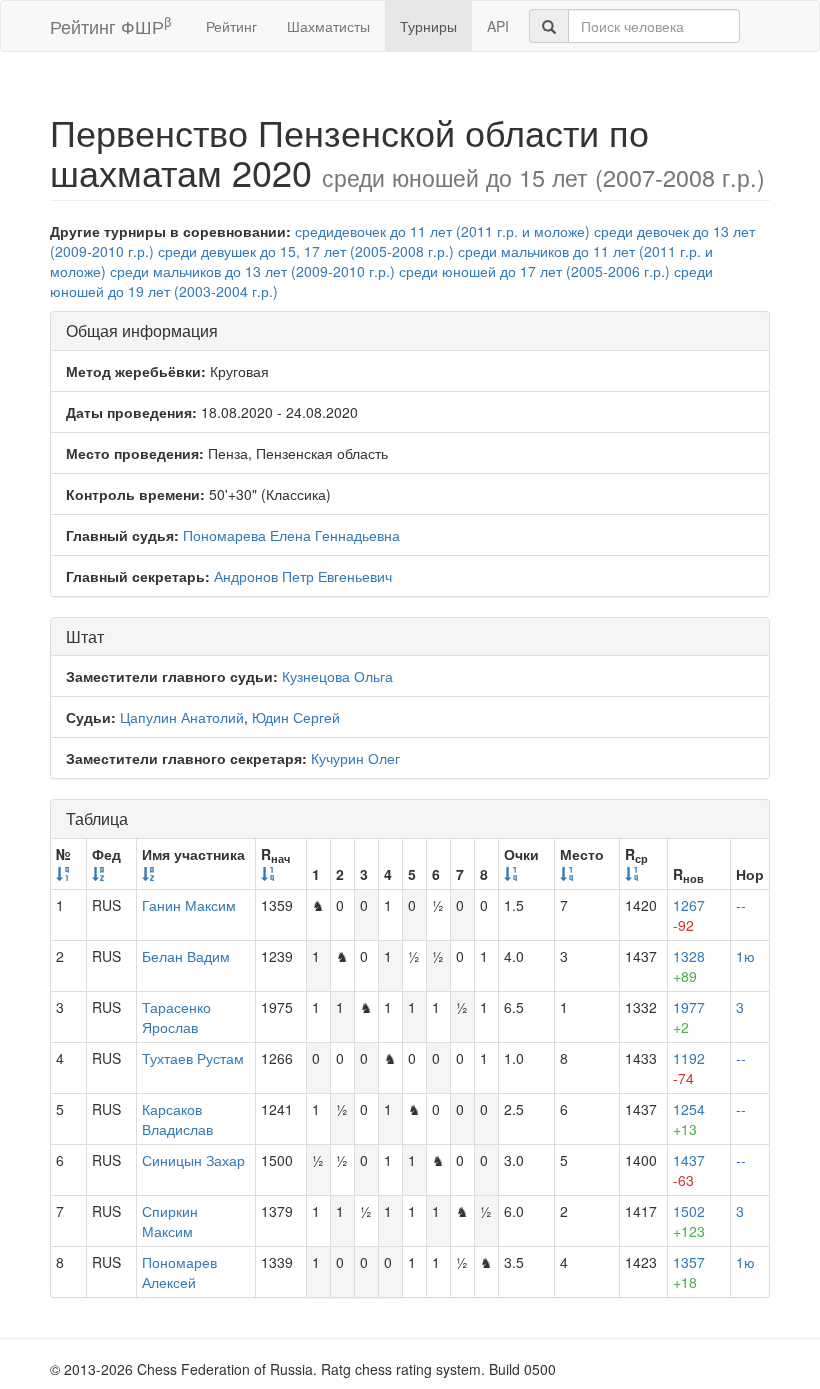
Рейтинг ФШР (110, 25)
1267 (689, 915)
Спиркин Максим (170, 1221)
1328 (689, 966)
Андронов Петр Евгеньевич (303, 576)
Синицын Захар (193, 1160)
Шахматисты (328, 26)
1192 (689, 1068)
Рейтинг (231, 26)
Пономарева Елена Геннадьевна (291, 535)
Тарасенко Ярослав (176, 1017)
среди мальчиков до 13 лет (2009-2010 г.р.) (252, 271)
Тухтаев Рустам (193, 1058)
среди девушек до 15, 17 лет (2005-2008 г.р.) (306, 251)
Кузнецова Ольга (337, 676)
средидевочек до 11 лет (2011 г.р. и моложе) (442, 231)
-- (741, 905)
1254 (689, 1119)
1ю (745, 956)
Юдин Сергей (296, 717)
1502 (689, 1221)
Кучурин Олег (355, 758)
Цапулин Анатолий (182, 717)
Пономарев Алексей (179, 1272)
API (498, 26)
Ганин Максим (189, 905)
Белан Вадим (186, 956)
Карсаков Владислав (177, 1119)
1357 (689, 1272)
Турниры (428, 26)
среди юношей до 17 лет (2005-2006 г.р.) (534, 271)
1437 (689, 1170)
